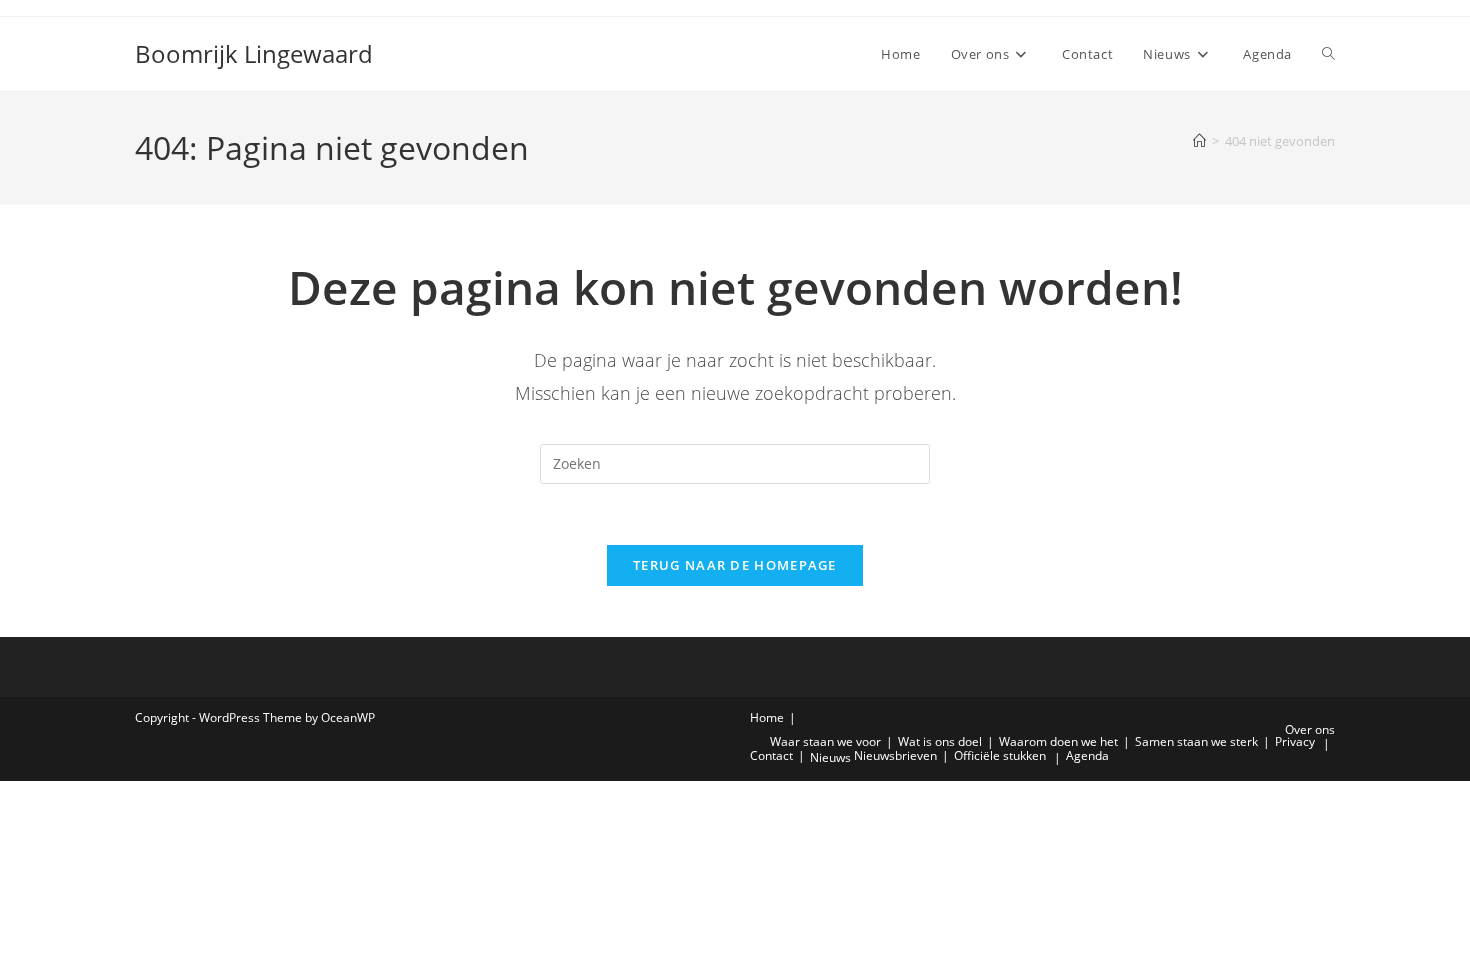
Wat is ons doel (940, 741)
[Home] (1199, 141)
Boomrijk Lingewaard (254, 53)
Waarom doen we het (1058, 741)
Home (767, 717)
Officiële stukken (1000, 755)
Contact (771, 755)
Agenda (1087, 755)
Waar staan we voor (825, 741)
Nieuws (830, 757)
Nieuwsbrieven (895, 755)
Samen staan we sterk (1196, 741)
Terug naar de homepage (735, 565)
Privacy (1295, 741)
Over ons (1310, 729)
